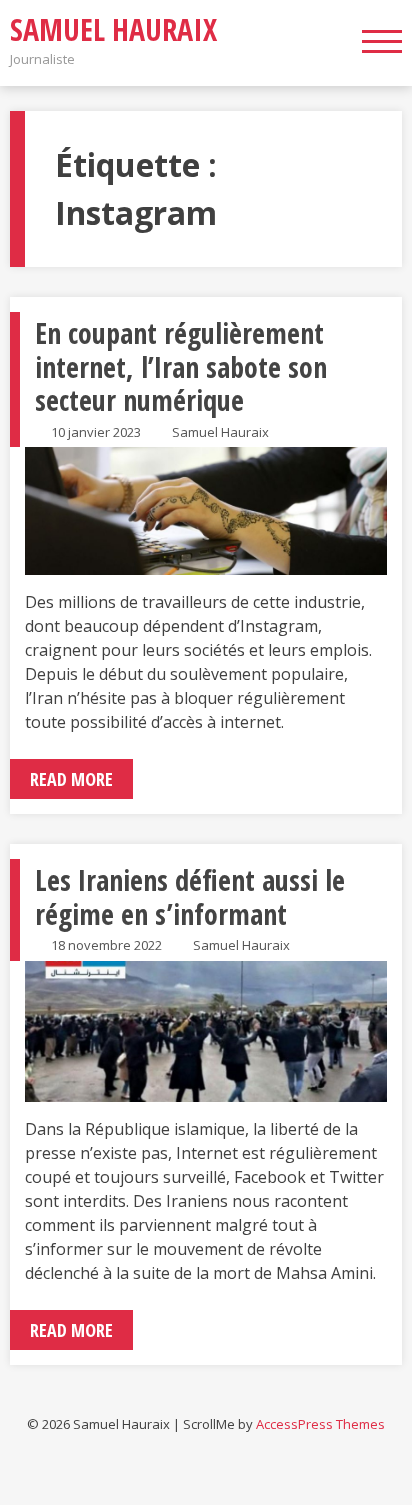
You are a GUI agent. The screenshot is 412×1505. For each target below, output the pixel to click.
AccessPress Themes (320, 1424)
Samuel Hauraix (113, 29)
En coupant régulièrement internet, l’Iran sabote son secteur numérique (181, 366)
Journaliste (42, 59)
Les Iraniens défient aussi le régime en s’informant (190, 897)
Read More (71, 779)
